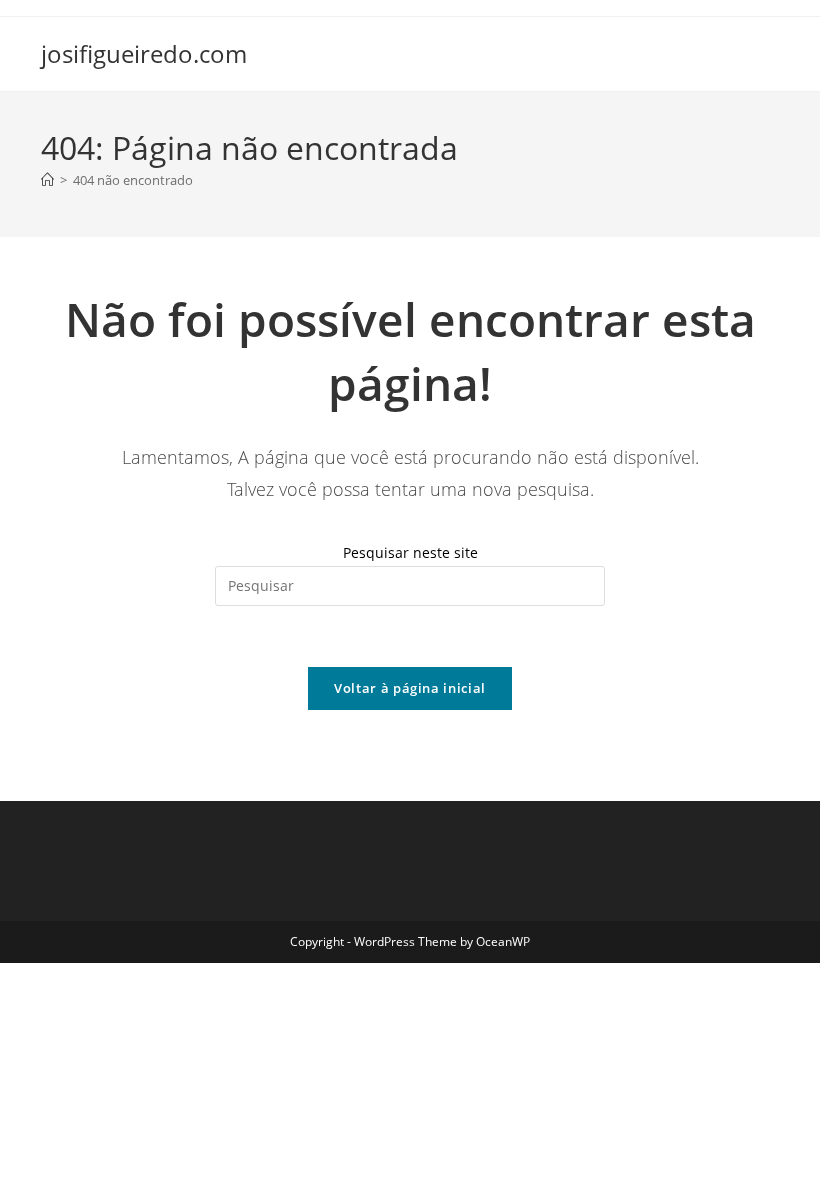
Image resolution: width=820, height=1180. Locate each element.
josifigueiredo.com (144, 53)
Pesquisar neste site (410, 552)
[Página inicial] (47, 180)
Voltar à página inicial (410, 688)
